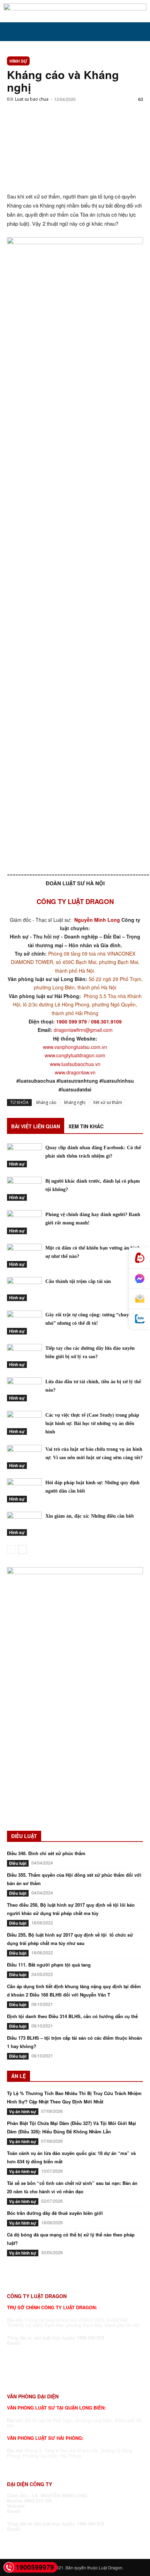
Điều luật (18, 1863)
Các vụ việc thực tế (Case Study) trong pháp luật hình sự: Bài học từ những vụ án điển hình (92, 1423)
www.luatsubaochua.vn (75, 1064)
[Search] (140, 32)
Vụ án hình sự (23, 2111)
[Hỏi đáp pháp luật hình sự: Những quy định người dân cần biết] (24, 1490)
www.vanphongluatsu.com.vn (75, 1047)
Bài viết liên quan (36, 1126)
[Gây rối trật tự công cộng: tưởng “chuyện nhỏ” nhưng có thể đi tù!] (24, 1322)
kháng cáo (46, 1102)
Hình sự (18, 61)
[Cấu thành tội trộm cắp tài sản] (24, 1289)
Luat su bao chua (32, 99)
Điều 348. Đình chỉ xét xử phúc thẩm (46, 1853)
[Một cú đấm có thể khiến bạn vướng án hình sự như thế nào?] (24, 1256)
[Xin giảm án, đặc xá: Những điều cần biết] (24, 1524)
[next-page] (22, 1550)
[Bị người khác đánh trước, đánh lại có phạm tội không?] (24, 1189)
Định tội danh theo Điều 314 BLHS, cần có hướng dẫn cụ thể (72, 2016)
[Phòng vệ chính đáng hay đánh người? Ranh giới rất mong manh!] (24, 1222)
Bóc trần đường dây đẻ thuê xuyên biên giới (55, 2213)
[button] (12, 32)
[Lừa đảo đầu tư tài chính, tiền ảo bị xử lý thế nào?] (24, 1389)
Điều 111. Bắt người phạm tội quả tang (49, 1965)
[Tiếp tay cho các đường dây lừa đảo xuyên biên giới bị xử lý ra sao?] (24, 1356)
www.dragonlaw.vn (75, 1072)
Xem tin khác (86, 1126)
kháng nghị (75, 1102)
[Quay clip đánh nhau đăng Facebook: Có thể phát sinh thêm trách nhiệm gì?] (24, 1155)
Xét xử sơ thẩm (108, 1102)
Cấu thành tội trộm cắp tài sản (78, 1281)
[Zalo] (140, 1319)
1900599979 (35, 2567)
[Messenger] (140, 1279)
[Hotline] (140, 1258)
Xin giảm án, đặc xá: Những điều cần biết (90, 1516)
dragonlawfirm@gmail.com (83, 1030)
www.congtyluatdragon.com (75, 1055)
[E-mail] (140, 1299)
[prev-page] (11, 1550)
